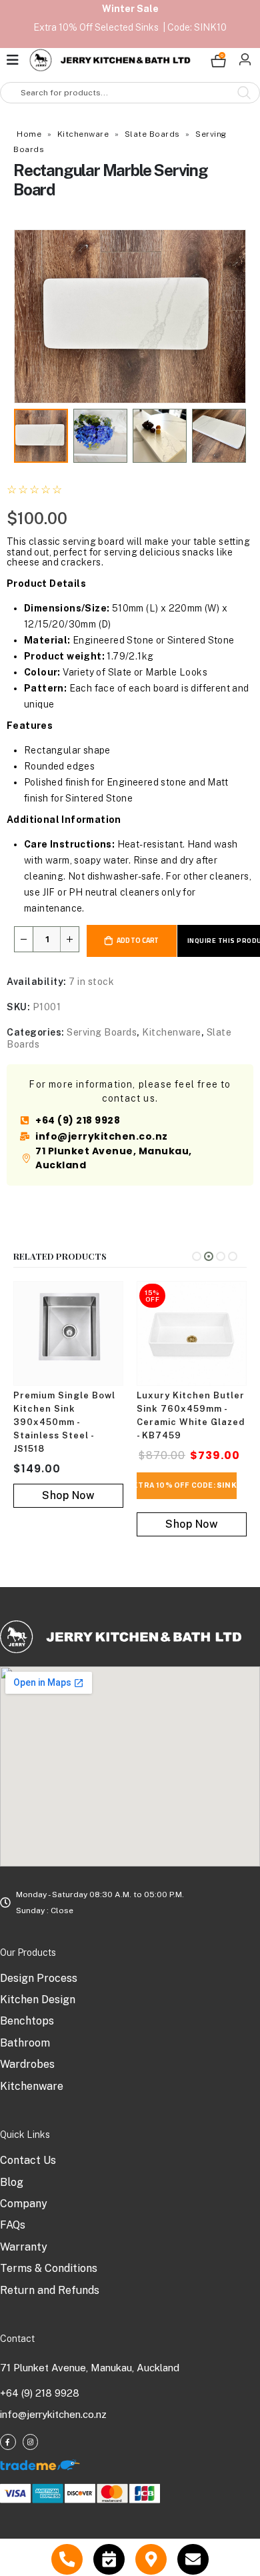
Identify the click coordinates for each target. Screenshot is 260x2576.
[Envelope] (193, 2560)
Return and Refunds (50, 2290)
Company (24, 2204)
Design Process (39, 1978)
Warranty (24, 2247)
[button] (30, 316)
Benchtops (27, 2021)
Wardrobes (27, 2064)
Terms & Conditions (49, 2268)
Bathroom (25, 2043)
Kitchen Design (38, 2000)
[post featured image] (68, 1333)
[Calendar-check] (109, 2560)
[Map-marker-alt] (151, 2560)
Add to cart (138, 940)
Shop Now (68, 1524)
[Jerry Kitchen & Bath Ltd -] (110, 60)
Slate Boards (152, 134)
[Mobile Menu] (16, 60)
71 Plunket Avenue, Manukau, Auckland (90, 2368)
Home (29, 134)
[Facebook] (8, 2442)
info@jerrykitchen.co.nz (53, 2414)
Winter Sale (130, 9)
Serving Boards (102, 1032)
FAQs (13, 2225)
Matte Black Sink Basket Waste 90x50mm (179, 1409)
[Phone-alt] (67, 2560)
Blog (12, 2182)
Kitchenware (83, 134)
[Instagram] (31, 2442)
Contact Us (28, 2160)
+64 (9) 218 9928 (40, 2393)
